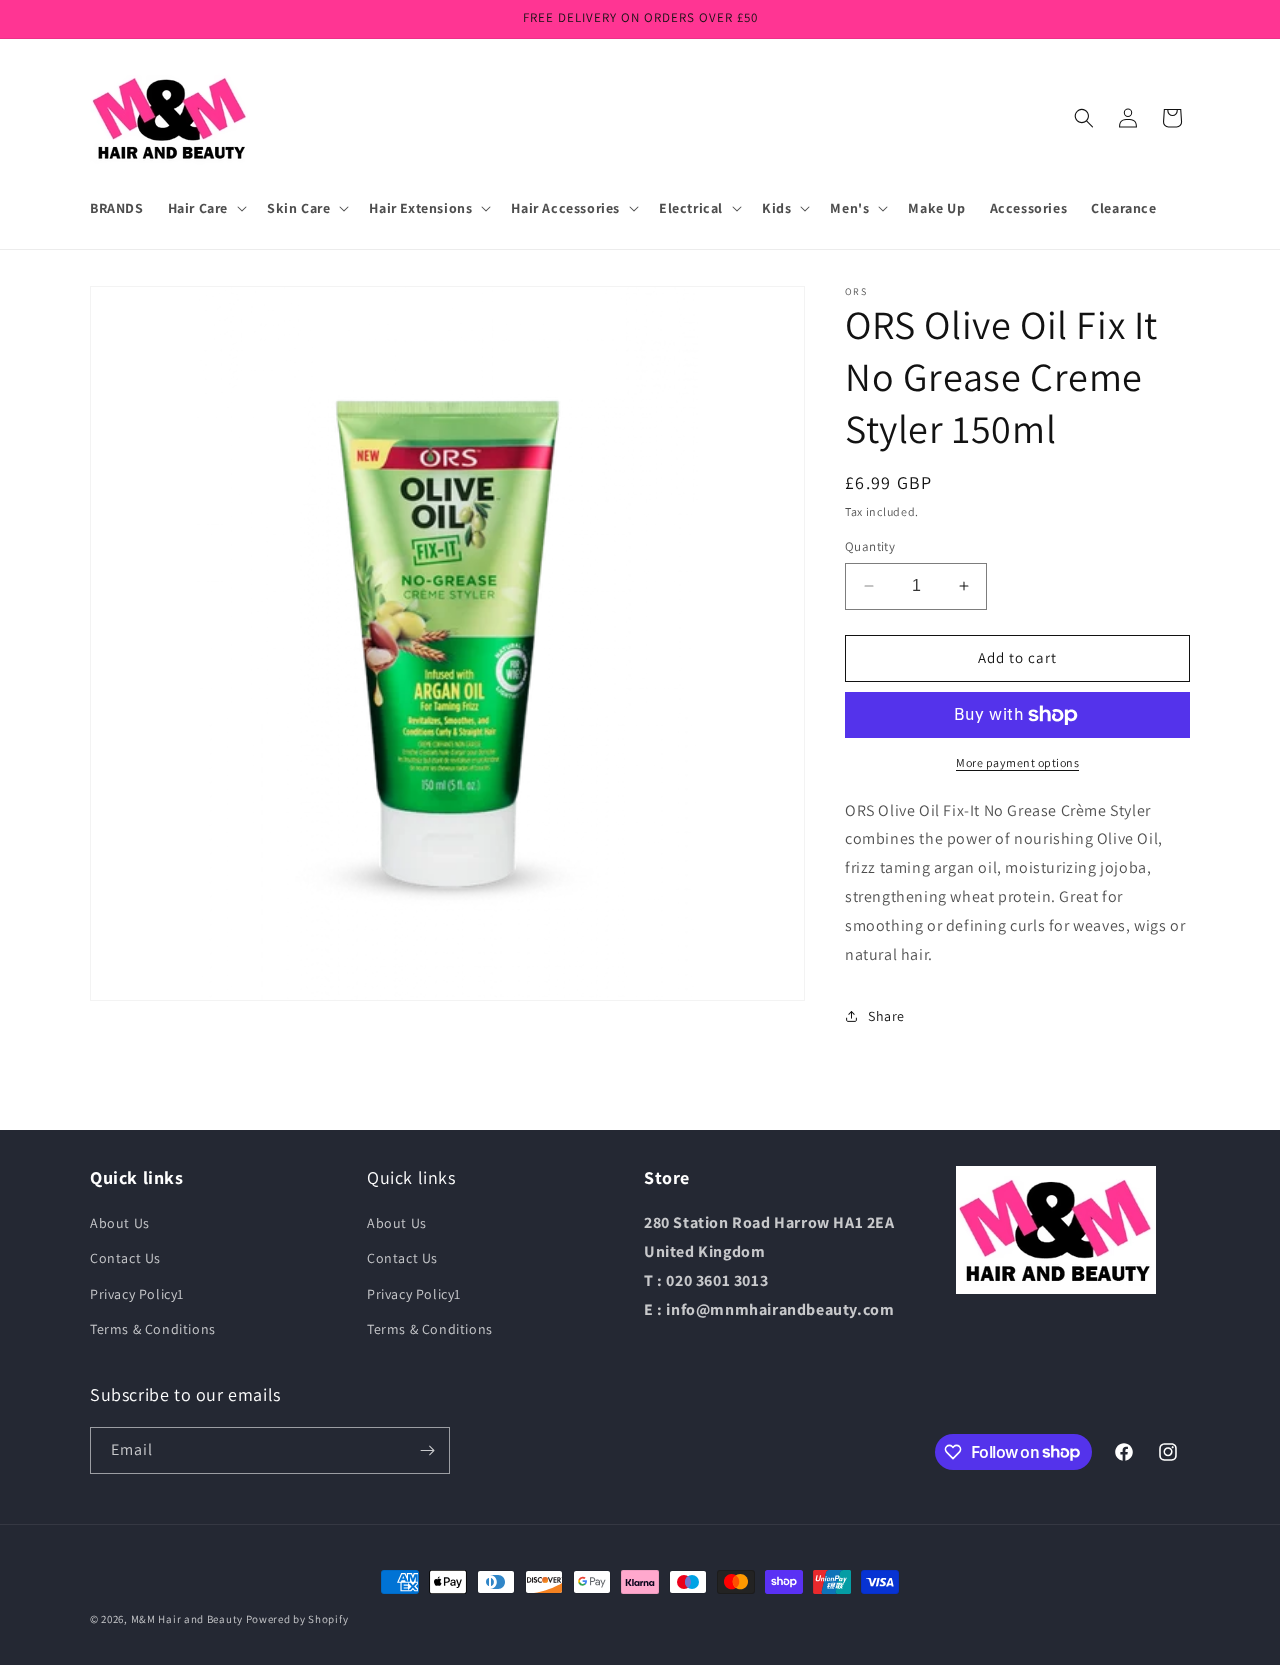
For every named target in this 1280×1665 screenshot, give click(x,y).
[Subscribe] (427, 1450)
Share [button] (886, 1016)
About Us (120, 1223)
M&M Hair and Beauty (187, 1619)
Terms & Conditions (153, 1329)
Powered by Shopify (297, 1619)
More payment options (1017, 762)
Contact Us (125, 1258)
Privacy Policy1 (137, 1294)
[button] (205, 208)
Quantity (870, 546)
